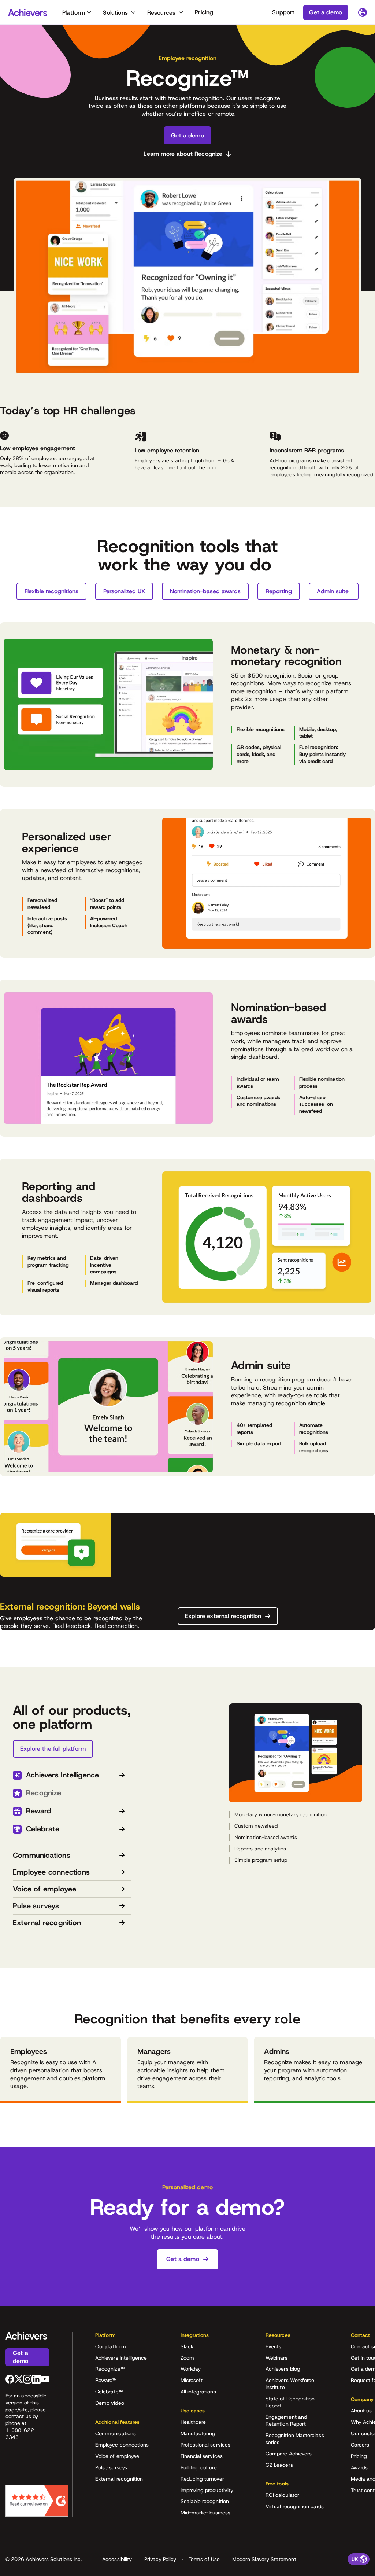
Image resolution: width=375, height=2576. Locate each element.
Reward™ (106, 2380)
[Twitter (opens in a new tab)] (19, 2379)
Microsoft (192, 2380)
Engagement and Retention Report (286, 2420)
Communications (116, 2433)
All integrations (198, 2392)
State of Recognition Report (290, 2402)
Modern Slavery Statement (264, 2559)
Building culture (199, 2467)
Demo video (110, 2403)
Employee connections (122, 2445)
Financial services (202, 2456)
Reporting (279, 591)
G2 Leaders (279, 2465)
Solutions (115, 13)
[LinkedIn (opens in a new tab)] (36, 2379)
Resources (161, 13)
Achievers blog (283, 2369)
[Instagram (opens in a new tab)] (27, 2379)
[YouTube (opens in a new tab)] (45, 2379)
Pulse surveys (111, 2467)
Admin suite (334, 591)
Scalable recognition (205, 2501)
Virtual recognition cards (295, 2506)
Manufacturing (198, 2433)
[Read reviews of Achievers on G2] (37, 2501)
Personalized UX (124, 591)
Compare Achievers (289, 2454)
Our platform (111, 2346)
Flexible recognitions (51, 591)
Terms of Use (204, 2559)
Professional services (205, 2445)
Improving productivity (207, 2490)
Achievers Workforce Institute (290, 2384)
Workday (191, 2369)
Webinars (277, 2358)
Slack (187, 2346)
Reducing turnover (202, 2479)
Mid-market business (205, 2513)
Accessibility (117, 2559)
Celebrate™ (109, 2392)
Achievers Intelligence (121, 2358)
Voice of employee (117, 2456)
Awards (359, 2467)
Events (273, 2346)
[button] (126, 2338)
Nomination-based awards (205, 591)
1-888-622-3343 (21, 2434)
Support (283, 12)
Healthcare (193, 2422)
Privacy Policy (160, 2559)
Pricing (204, 12)
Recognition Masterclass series (295, 2439)
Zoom (187, 2358)
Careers (360, 2445)
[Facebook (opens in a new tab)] (10, 2379)
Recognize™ (110, 2369)
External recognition (119, 2479)
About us (361, 2411)
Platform (74, 13)
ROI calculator (282, 2495)
